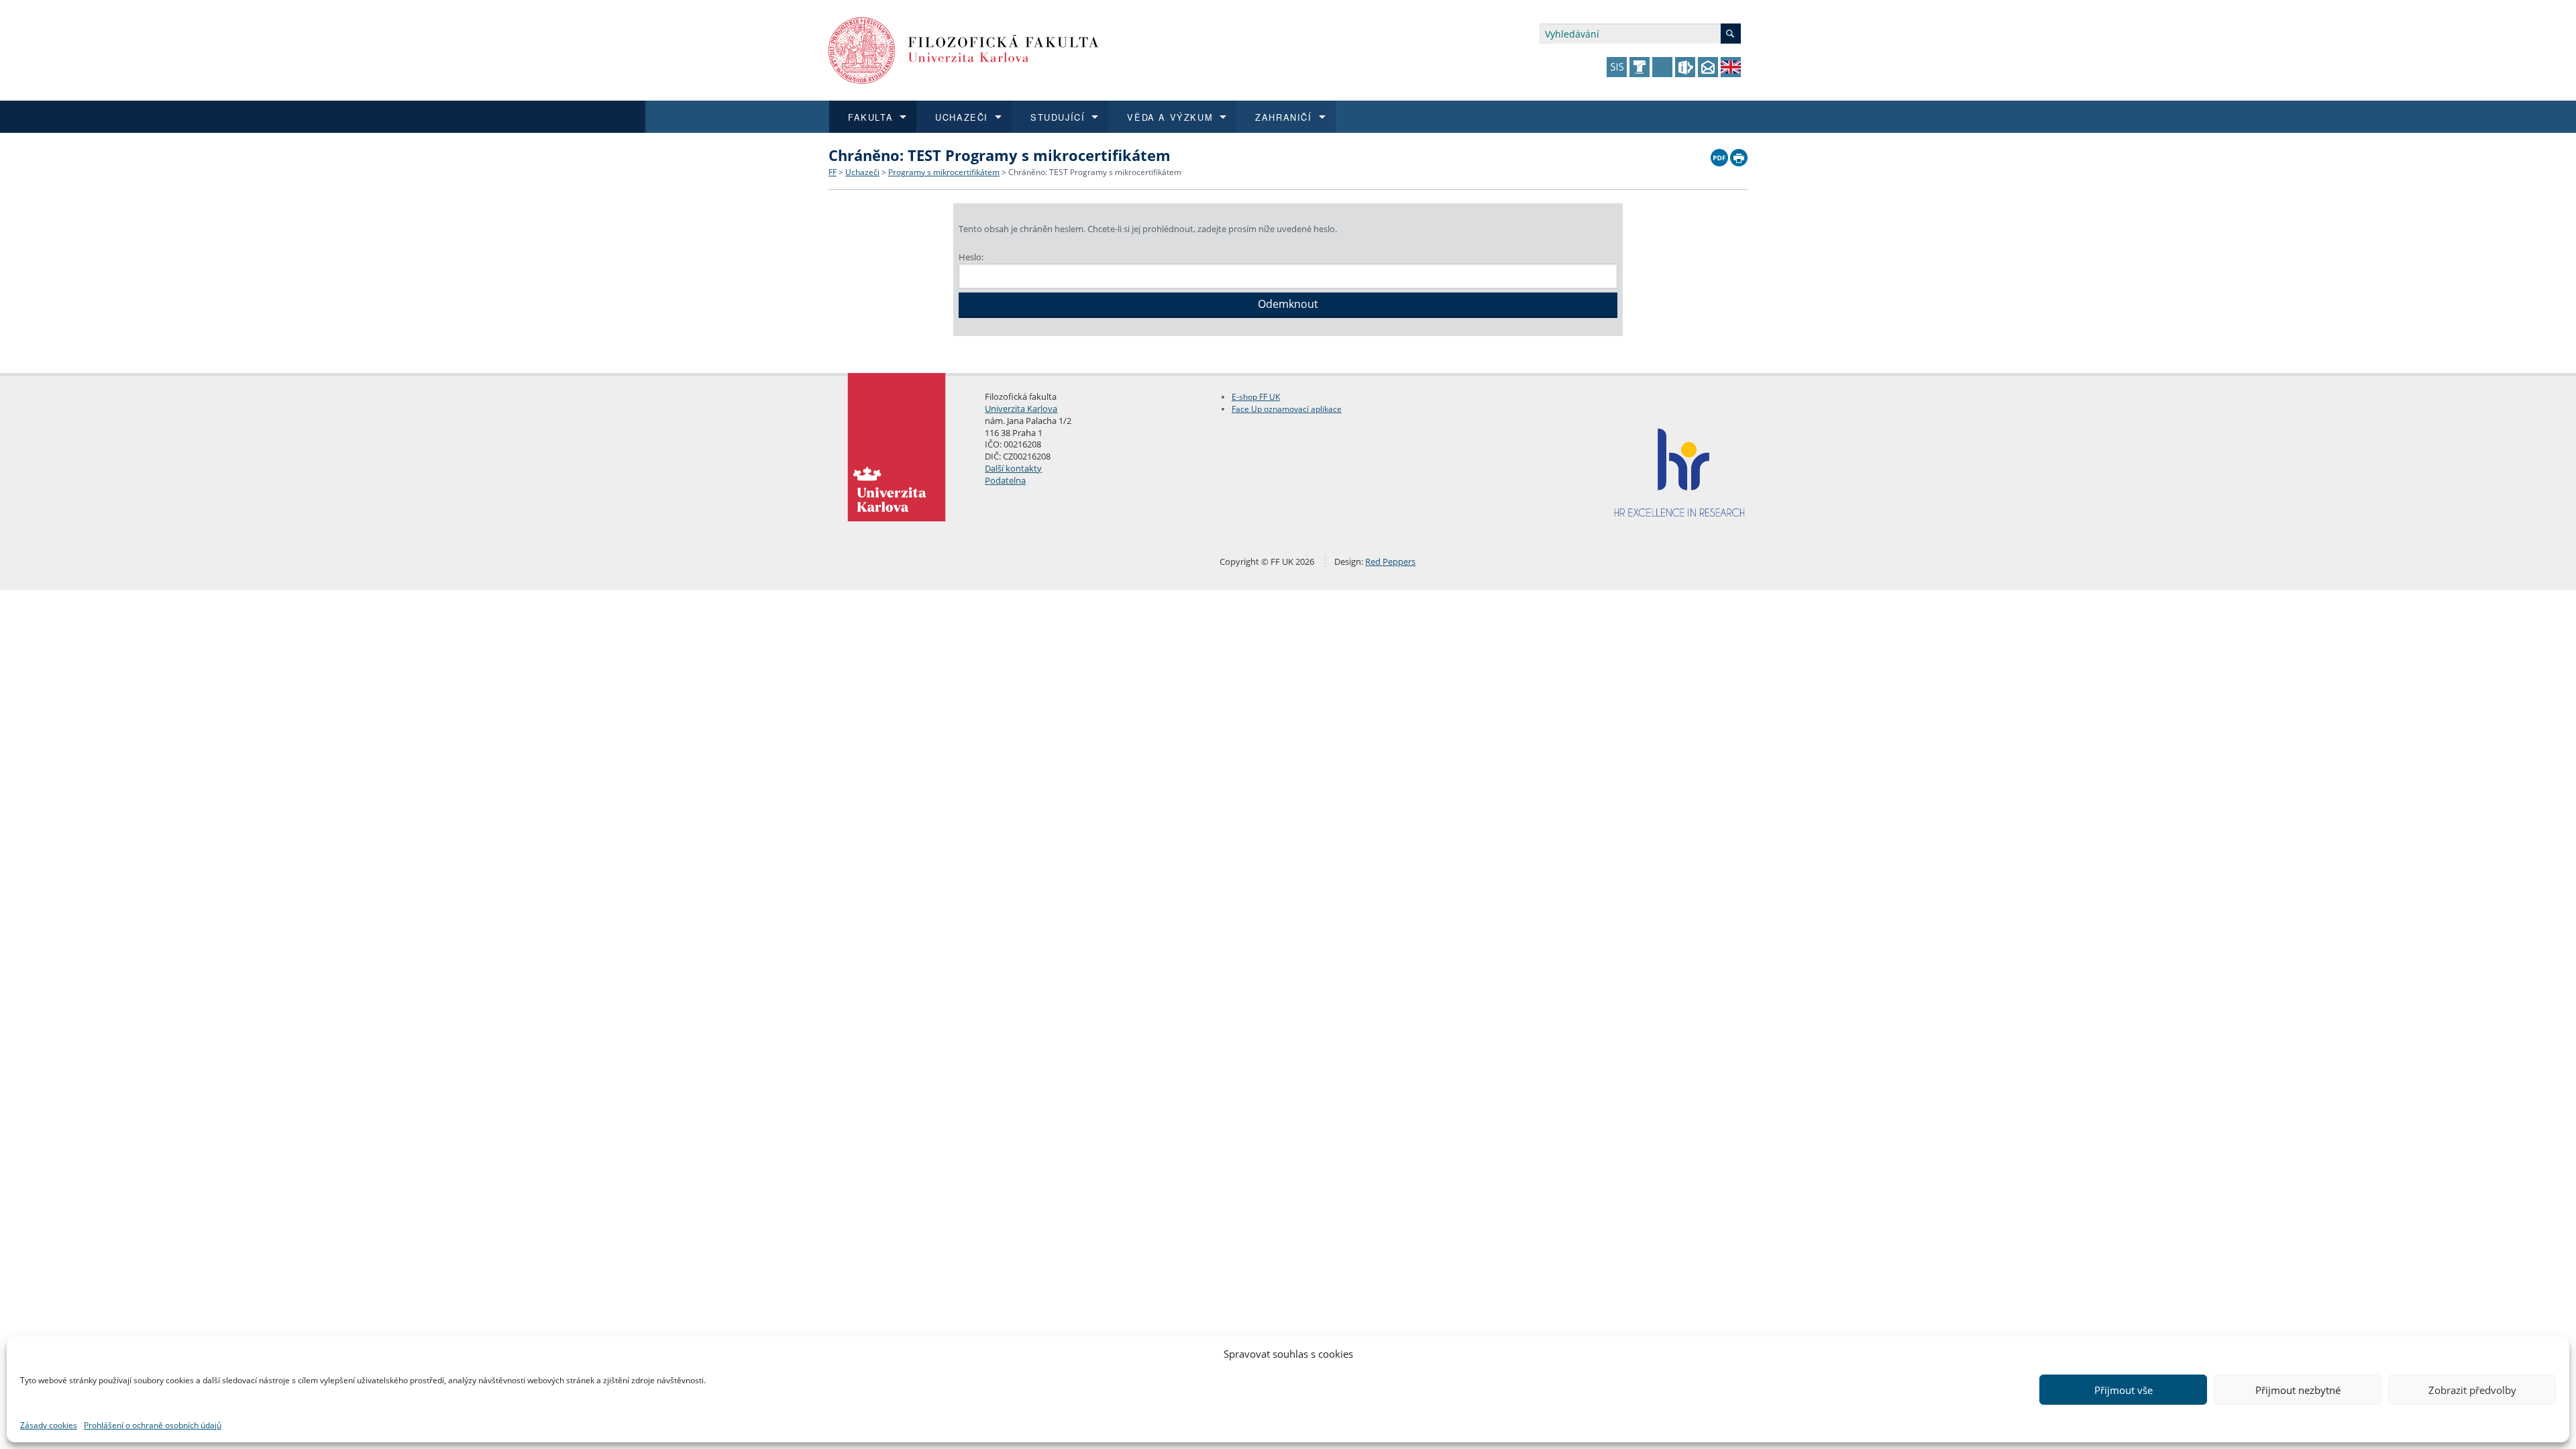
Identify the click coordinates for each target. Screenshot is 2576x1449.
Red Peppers (1390, 561)
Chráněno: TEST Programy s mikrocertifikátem (1095, 172)
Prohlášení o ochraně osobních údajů (153, 1425)
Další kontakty (1013, 468)
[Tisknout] (1739, 154)
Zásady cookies (49, 1425)
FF (833, 172)
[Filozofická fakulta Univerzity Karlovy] (964, 49)
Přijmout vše (2124, 1390)
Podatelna (1005, 480)
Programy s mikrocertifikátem (944, 172)
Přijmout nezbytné (2298, 1390)
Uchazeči (862, 172)
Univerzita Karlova (1021, 409)
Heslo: (971, 257)
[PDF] (1719, 154)
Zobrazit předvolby (2472, 1390)
